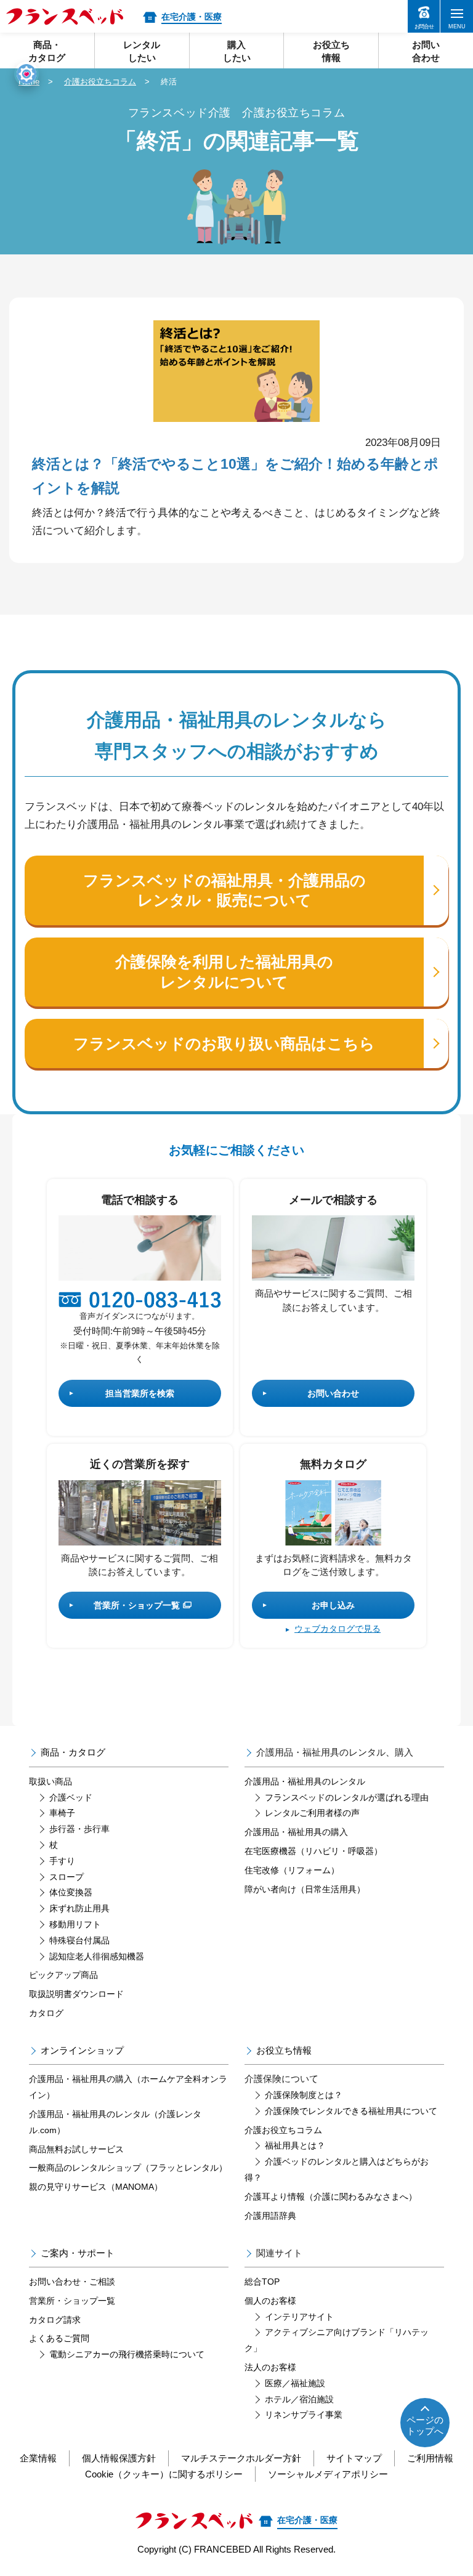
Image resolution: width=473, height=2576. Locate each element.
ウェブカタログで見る (338, 1629)
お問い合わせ (333, 1393)
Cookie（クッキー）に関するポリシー (164, 2474)
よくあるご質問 (59, 2338)
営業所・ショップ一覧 (137, 1605)
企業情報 (38, 2458)
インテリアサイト (299, 2317)
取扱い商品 (51, 1781)
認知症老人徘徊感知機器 (97, 1956)
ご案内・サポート (78, 2253)
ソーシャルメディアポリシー (328, 2474)
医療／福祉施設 (295, 2383)
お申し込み (333, 1605)
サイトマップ (354, 2458)
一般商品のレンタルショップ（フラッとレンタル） (128, 2168)
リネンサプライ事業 (304, 2415)
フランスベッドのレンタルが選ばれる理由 (347, 1797)
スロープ (67, 1877)
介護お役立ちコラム (100, 82)
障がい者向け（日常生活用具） (305, 1889)
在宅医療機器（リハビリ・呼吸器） (313, 1851)
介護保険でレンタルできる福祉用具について (351, 2111)
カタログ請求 (55, 2320)
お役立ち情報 (284, 2050)
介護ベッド (71, 1797)
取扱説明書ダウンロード (76, 1994)
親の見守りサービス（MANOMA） (96, 2187)
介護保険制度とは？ (304, 2095)
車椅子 (62, 1813)
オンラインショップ (82, 2050)
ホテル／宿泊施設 (299, 2399)
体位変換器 (71, 1892)
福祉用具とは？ (295, 2145)
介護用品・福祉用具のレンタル (305, 1781)
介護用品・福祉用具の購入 (296, 1832)
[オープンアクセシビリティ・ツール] (26, 74)
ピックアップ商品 (63, 1975)
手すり (62, 1861)
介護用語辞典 (270, 2216)
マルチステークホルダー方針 (241, 2458)
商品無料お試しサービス (76, 2149)
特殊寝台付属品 (79, 1940)
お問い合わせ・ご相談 (72, 2282)
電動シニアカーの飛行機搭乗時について (127, 2354)
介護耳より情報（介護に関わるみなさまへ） (331, 2197)
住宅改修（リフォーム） (292, 1870)
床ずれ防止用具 (79, 1908)
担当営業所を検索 (140, 1393)
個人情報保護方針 (119, 2458)
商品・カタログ (73, 1752)
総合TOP (262, 2282)
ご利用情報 (430, 2458)
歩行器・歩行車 (79, 1829)
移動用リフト (75, 1924)
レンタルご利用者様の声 (312, 1813)
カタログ (46, 2013)
